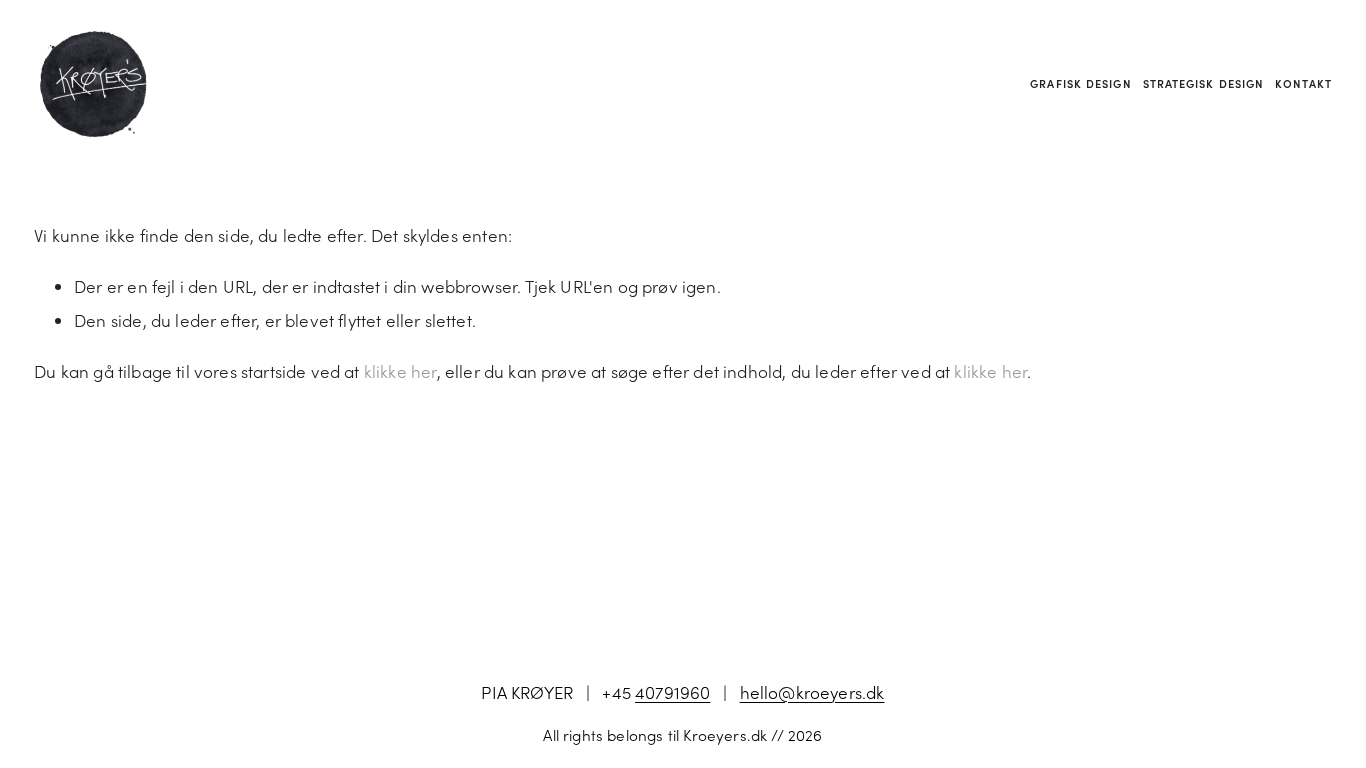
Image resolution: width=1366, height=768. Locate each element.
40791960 (672, 692)
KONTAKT (1303, 83)
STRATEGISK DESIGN (1204, 83)
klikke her (400, 371)
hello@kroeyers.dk (812, 692)
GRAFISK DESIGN (1080, 83)
